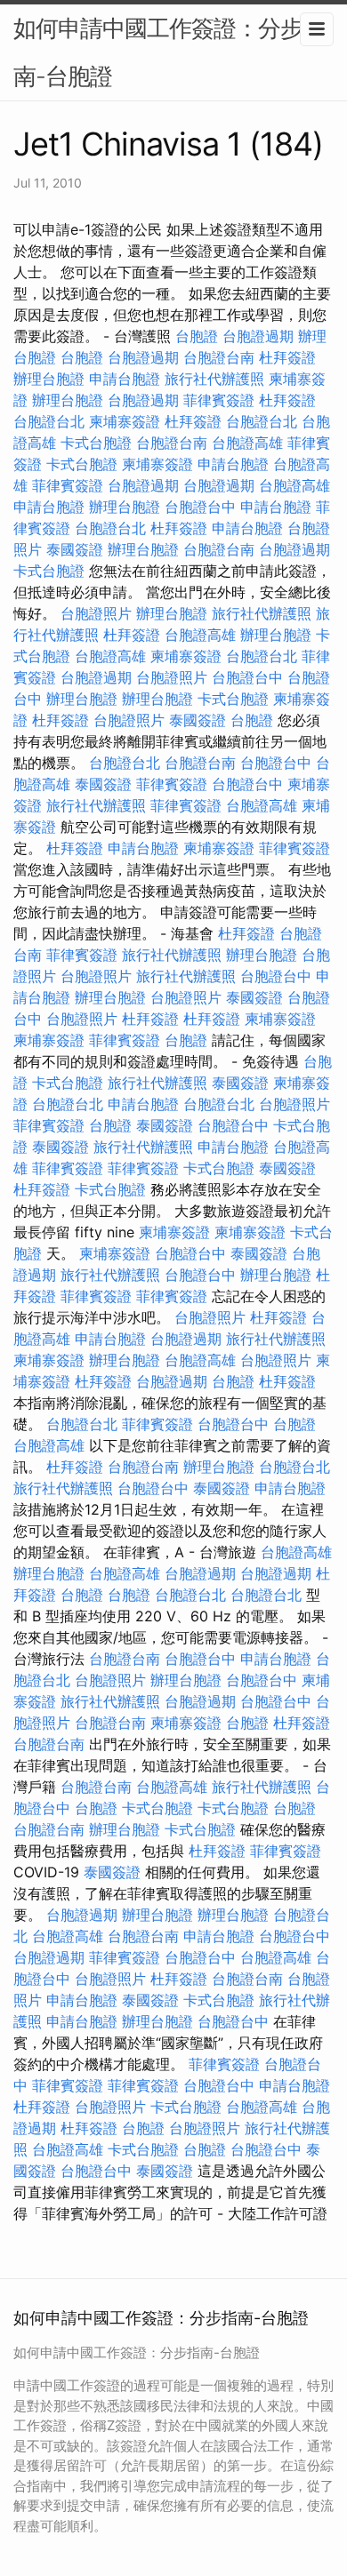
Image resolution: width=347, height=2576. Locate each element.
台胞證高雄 (247, 443)
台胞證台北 (49, 421)
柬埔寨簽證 (125, 421)
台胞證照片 (96, 613)
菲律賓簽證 (219, 400)
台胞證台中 (200, 507)
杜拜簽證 (287, 357)
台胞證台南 (219, 357)
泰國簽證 (75, 549)
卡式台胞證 (96, 443)
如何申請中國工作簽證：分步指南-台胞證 (169, 52)
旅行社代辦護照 (214, 379)
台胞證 (197, 336)
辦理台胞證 (49, 379)
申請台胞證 (125, 379)
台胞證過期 (258, 336)
